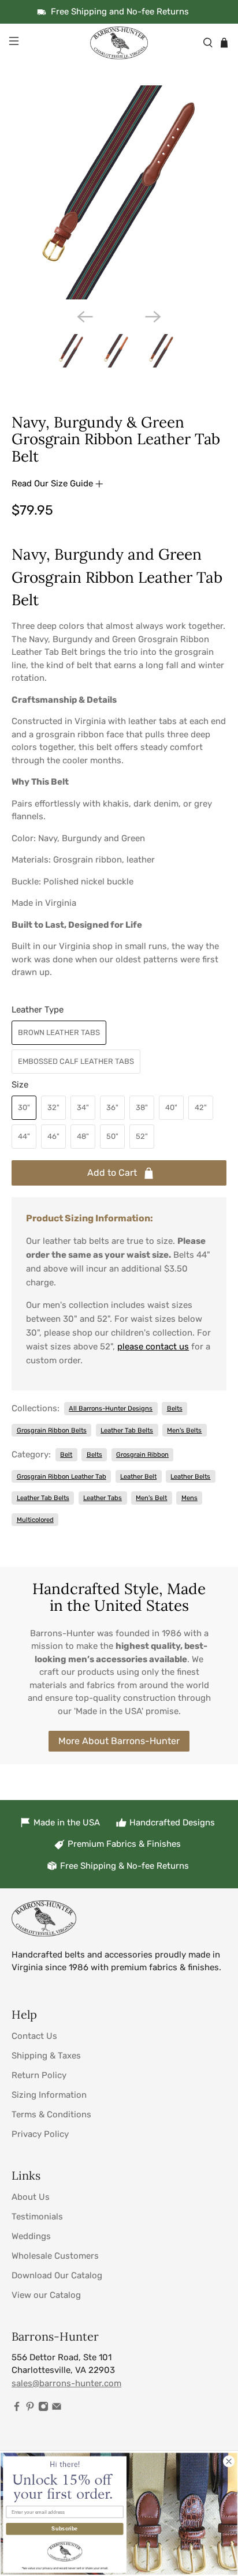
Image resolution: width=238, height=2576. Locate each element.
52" (142, 1136)
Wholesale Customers (55, 2256)
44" (24, 1136)
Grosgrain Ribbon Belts (52, 1430)
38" (142, 1107)
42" (201, 1107)
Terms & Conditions (51, 2114)
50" (112, 1136)
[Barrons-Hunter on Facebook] (17, 2409)
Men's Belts (184, 1430)
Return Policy (39, 2075)
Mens (189, 1498)
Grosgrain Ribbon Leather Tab (62, 1476)
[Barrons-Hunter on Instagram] (43, 2409)
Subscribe (64, 2529)
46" (53, 1136)
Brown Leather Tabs (59, 1032)
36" (112, 1107)
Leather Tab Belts (127, 1430)
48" (83, 1136)
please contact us (153, 1347)
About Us (31, 2197)
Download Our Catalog (57, 2275)
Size (20, 1085)
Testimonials (37, 2217)
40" (171, 1107)
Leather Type (38, 1010)
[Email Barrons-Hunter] (57, 2409)
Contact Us (34, 2036)
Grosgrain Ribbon (142, 1454)
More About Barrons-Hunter (119, 1741)
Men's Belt (151, 1498)
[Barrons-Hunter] (119, 43)
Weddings (31, 2236)
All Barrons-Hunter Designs (111, 1408)
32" (53, 1107)
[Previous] (85, 317)
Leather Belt (138, 1476)
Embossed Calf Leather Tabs (76, 1061)
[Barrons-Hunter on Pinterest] (30, 2409)
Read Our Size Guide (53, 483)
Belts (175, 1408)
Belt (66, 1454)
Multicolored (35, 1520)
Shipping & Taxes (46, 2056)
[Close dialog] (229, 2461)
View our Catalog (46, 2295)
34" (83, 1107)
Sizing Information (49, 2095)
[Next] (153, 317)
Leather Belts (190, 1476)
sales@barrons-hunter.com (66, 2383)
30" (24, 1107)
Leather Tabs (103, 1498)
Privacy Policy (40, 2134)
